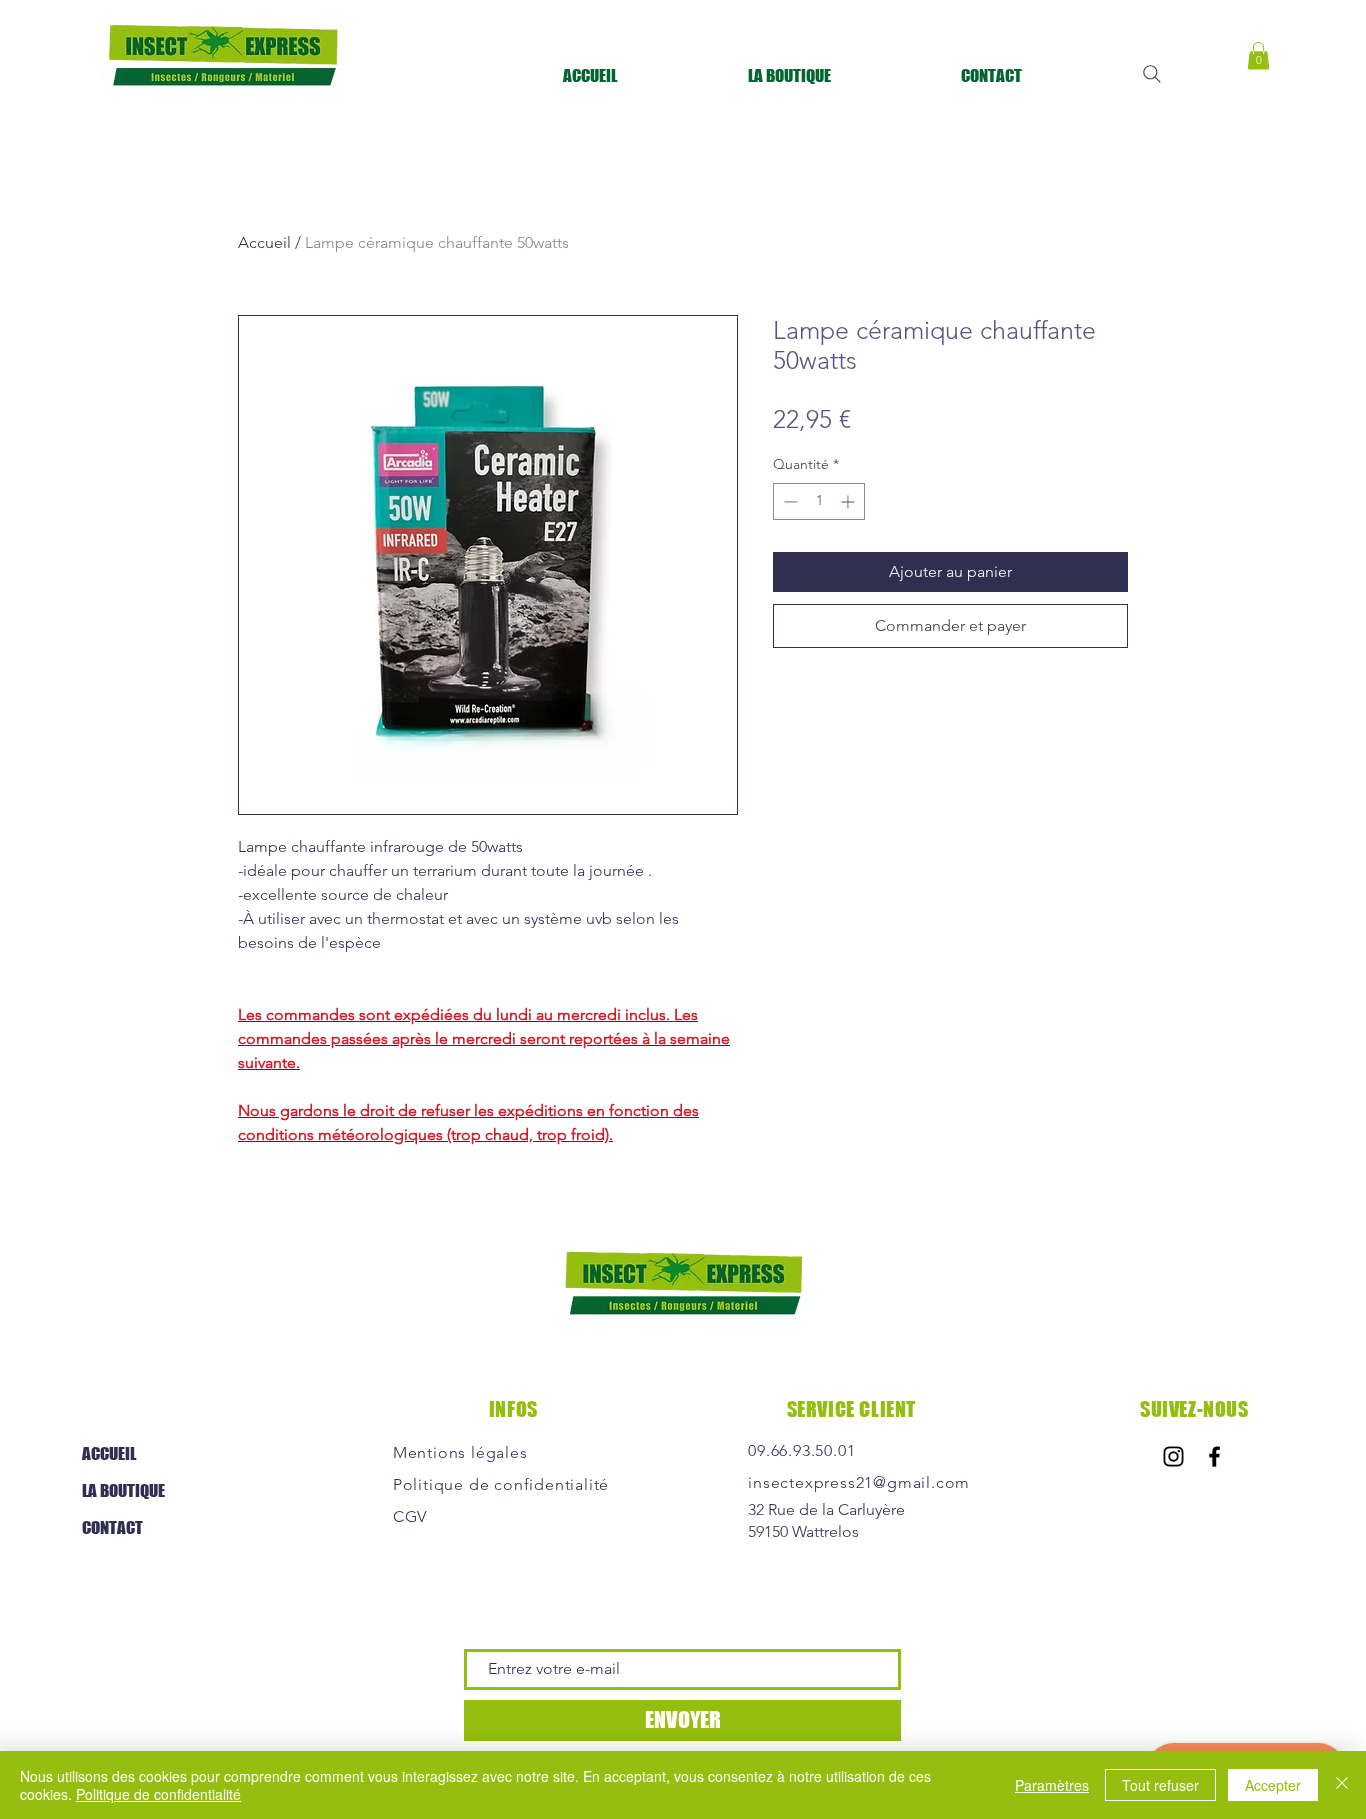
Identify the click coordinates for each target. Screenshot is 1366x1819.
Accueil (264, 242)
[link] (1258, 55)
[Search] (1152, 74)
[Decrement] (788, 501)
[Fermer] (1342, 1785)
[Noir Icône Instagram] (1173, 1456)
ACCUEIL (109, 1453)
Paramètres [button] (1052, 1785)
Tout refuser (1160, 1785)
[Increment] (849, 501)
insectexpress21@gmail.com (859, 1482)
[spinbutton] (819, 501)
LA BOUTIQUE (123, 1490)
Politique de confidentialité (158, 1794)
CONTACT (112, 1527)
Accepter (1273, 1785)
